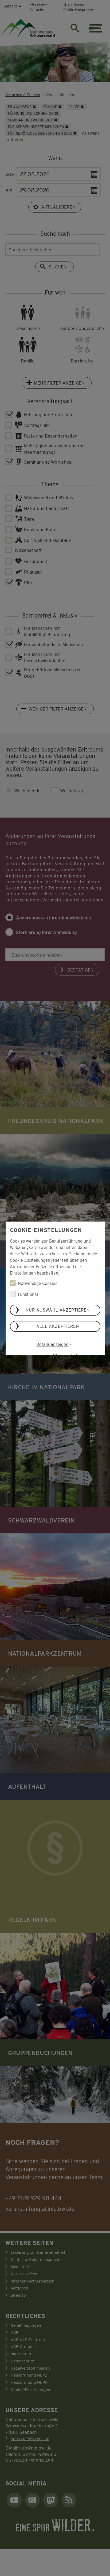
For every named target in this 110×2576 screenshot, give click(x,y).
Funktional (28, 1294)
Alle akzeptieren (58, 1326)
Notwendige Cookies (38, 1283)
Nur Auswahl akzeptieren (58, 1310)
